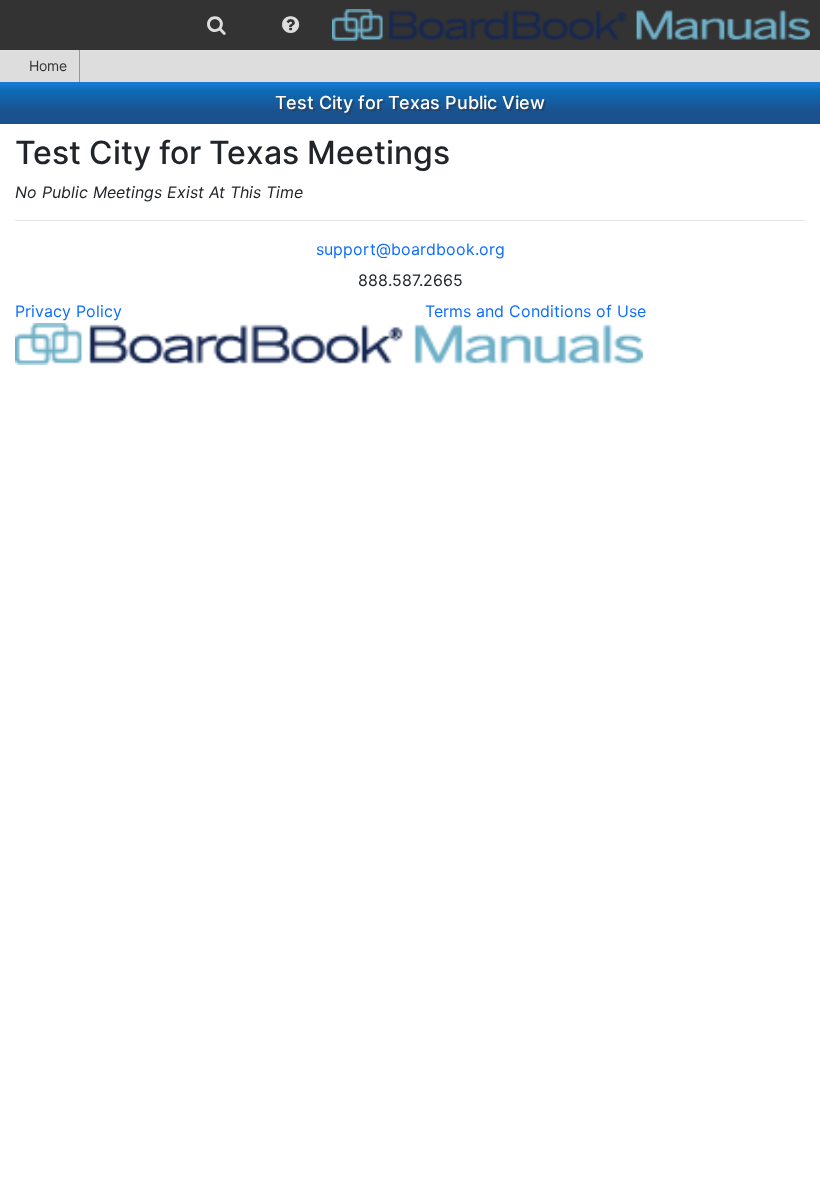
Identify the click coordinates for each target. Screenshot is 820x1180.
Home (48, 65)
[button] (290, 25)
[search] (216, 25)
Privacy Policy (68, 311)
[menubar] (410, 25)
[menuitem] (216, 25)
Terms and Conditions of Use (535, 311)
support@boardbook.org (410, 249)
